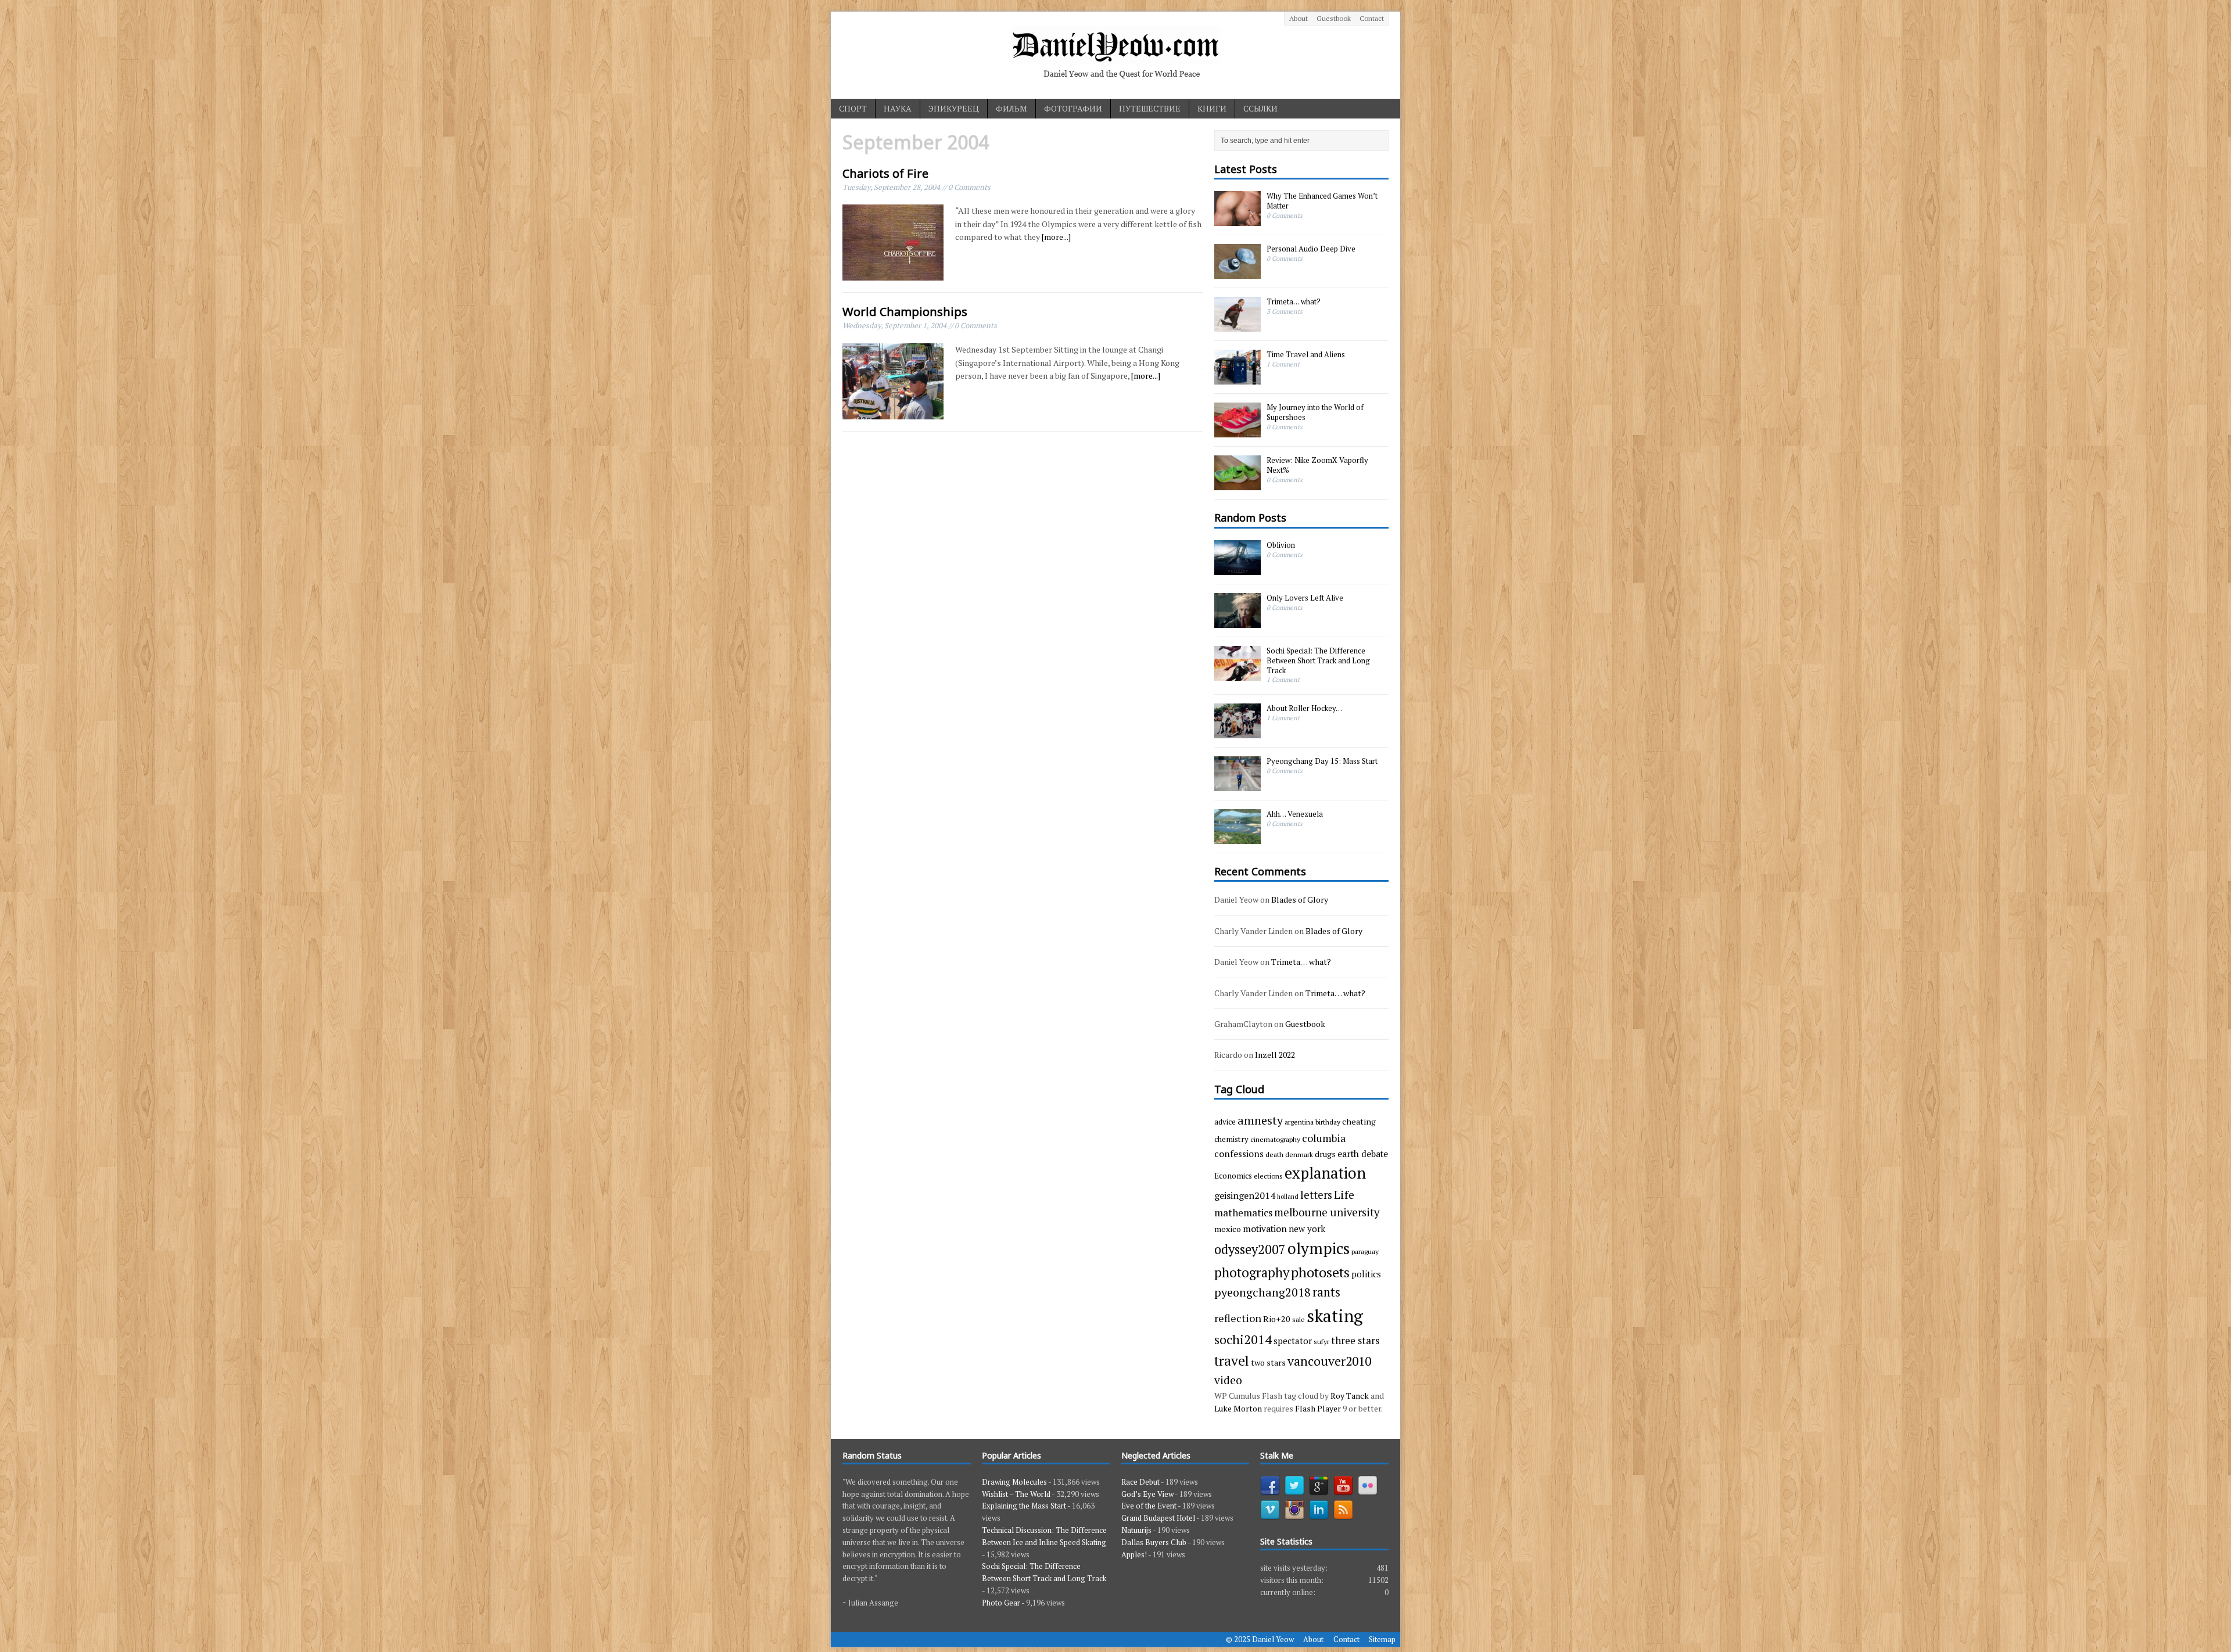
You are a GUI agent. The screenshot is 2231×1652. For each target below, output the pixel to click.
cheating (1359, 1121)
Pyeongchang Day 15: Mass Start (1322, 761)
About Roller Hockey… (1304, 708)
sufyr (1321, 1341)
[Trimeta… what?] (1238, 326)
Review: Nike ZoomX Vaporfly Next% (1317, 465)
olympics (1319, 1248)
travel (1232, 1361)
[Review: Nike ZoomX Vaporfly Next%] (1238, 484)
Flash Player (1318, 1408)
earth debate (1363, 1154)
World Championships (905, 312)
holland (1288, 1197)
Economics (1233, 1176)
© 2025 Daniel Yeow (1260, 1639)
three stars (1355, 1340)
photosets (1320, 1272)
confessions (1239, 1154)
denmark (1299, 1154)
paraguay (1365, 1251)
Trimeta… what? (1294, 301)
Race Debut (1140, 1482)
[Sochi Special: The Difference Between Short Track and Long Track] (1238, 674)
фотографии (1073, 108)
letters (1316, 1195)
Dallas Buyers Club (1154, 1542)
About (1299, 18)
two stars (1268, 1362)
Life (1344, 1195)
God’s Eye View (1147, 1494)
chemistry (1231, 1139)
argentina (1299, 1122)
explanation (1325, 1173)
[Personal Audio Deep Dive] (1238, 273)
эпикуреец (954, 108)
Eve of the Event (1149, 1506)
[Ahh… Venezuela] (1238, 838)
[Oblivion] (1238, 569)
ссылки (1260, 108)
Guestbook (1334, 18)
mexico (1228, 1229)
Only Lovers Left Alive (1305, 598)
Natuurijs (1136, 1530)
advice (1225, 1122)
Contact (1372, 18)
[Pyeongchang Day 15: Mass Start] (1238, 785)
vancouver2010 (1329, 1361)
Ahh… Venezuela (1295, 814)
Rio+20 (1277, 1319)
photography (1252, 1272)
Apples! (1134, 1554)
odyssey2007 (1250, 1249)
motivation (1265, 1229)
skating (1335, 1316)
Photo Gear (1001, 1603)
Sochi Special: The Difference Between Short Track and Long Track (1318, 660)
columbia (1324, 1138)
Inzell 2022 (1275, 1055)
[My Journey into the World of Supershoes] (1238, 432)
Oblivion (1281, 545)
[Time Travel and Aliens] (1238, 379)
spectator (1293, 1341)
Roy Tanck (1350, 1396)
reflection (1238, 1318)
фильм (1012, 108)
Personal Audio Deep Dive (1311, 249)
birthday (1328, 1122)
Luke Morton (1238, 1408)
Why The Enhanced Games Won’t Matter (1322, 201)
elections (1268, 1176)
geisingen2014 (1245, 1195)
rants (1326, 1292)
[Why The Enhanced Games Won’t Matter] (1238, 220)
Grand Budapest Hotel (1158, 1518)
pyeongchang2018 (1262, 1292)
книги (1212, 108)
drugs (1325, 1154)
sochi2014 (1243, 1339)
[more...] (1056, 237)
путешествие (1150, 108)
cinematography (1275, 1139)
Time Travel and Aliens (1306, 354)
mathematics (1243, 1213)
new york (1307, 1229)
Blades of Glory (1300, 899)
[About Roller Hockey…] (1238, 732)
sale (1299, 1319)
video (1228, 1380)
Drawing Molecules (1014, 1482)
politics (1366, 1274)
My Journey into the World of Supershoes (1315, 412)
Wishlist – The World (1016, 1494)
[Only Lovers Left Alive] (1238, 622)
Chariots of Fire (885, 173)
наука (898, 108)
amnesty (1260, 1120)
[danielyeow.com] (1115, 55)
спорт (853, 108)
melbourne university (1327, 1212)
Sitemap (1382, 1639)
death (1274, 1154)
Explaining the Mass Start (1024, 1506)
